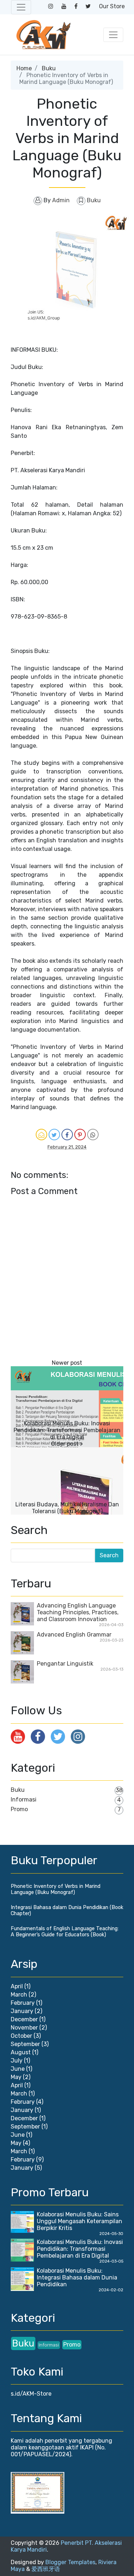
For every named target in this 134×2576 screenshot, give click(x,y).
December (24, 2019)
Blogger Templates (70, 2562)
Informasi (24, 1800)
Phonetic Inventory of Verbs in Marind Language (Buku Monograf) (56, 1889)
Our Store (112, 6)
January (22, 2011)
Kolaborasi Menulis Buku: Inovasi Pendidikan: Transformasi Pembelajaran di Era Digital (67, 1430)
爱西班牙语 (46, 2569)
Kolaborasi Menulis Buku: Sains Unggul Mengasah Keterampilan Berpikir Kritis (80, 2221)
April (17, 1986)
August (21, 2052)
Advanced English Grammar (74, 1635)
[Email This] (41, 1135)
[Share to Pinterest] (80, 1135)
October (21, 2036)
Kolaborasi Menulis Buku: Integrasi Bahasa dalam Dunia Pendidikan (77, 2277)
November (24, 2028)
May (16, 2077)
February (23, 2003)
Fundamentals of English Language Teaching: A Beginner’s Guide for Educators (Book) (65, 1932)
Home (24, 68)
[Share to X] (54, 1135)
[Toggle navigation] (21, 7)
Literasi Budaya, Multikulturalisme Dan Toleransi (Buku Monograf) (67, 1508)
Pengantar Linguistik (65, 1664)
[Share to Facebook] (67, 1135)
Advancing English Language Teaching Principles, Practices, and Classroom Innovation (78, 1612)
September (25, 2044)
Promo (19, 1809)
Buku (49, 68)
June (18, 2069)
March (19, 1995)
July (17, 2061)
